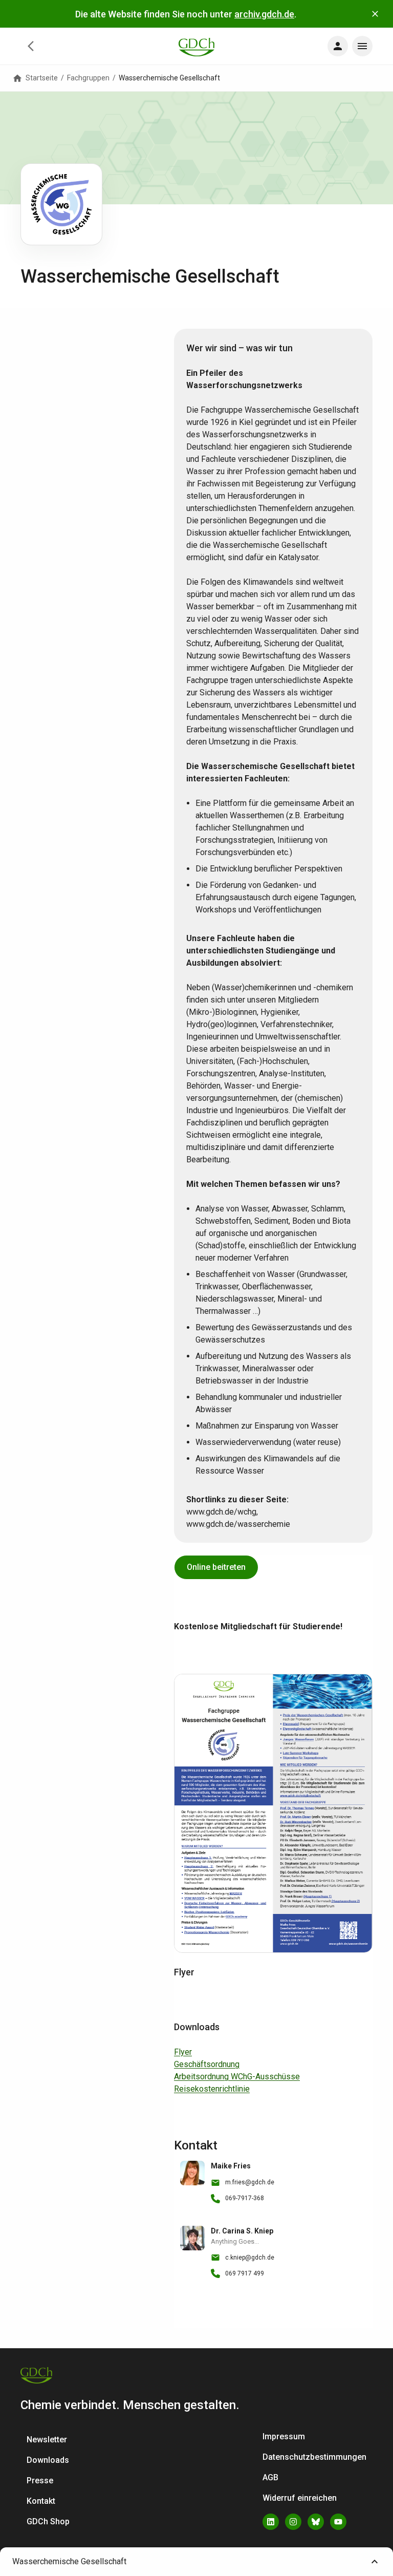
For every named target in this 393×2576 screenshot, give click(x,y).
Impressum (284, 2436)
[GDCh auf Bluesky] (316, 2522)
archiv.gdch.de (264, 14)
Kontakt (41, 2501)
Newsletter (47, 2440)
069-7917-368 (245, 2198)
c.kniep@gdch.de (250, 2258)
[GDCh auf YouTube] (338, 2522)
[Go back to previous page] (31, 46)
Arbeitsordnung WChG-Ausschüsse (237, 2077)
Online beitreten (216, 1567)
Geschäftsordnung (207, 2064)
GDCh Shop (48, 2521)
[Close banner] (375, 14)
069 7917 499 (245, 2273)
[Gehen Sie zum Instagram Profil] (293, 2522)
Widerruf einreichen (300, 2498)
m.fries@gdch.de (250, 2182)
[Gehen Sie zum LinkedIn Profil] (271, 2522)
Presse (40, 2481)
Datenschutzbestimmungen (314, 2457)
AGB (270, 2477)
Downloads (48, 2460)
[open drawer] (338, 46)
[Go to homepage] (196, 46)
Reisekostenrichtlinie (212, 2089)
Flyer (183, 2052)
